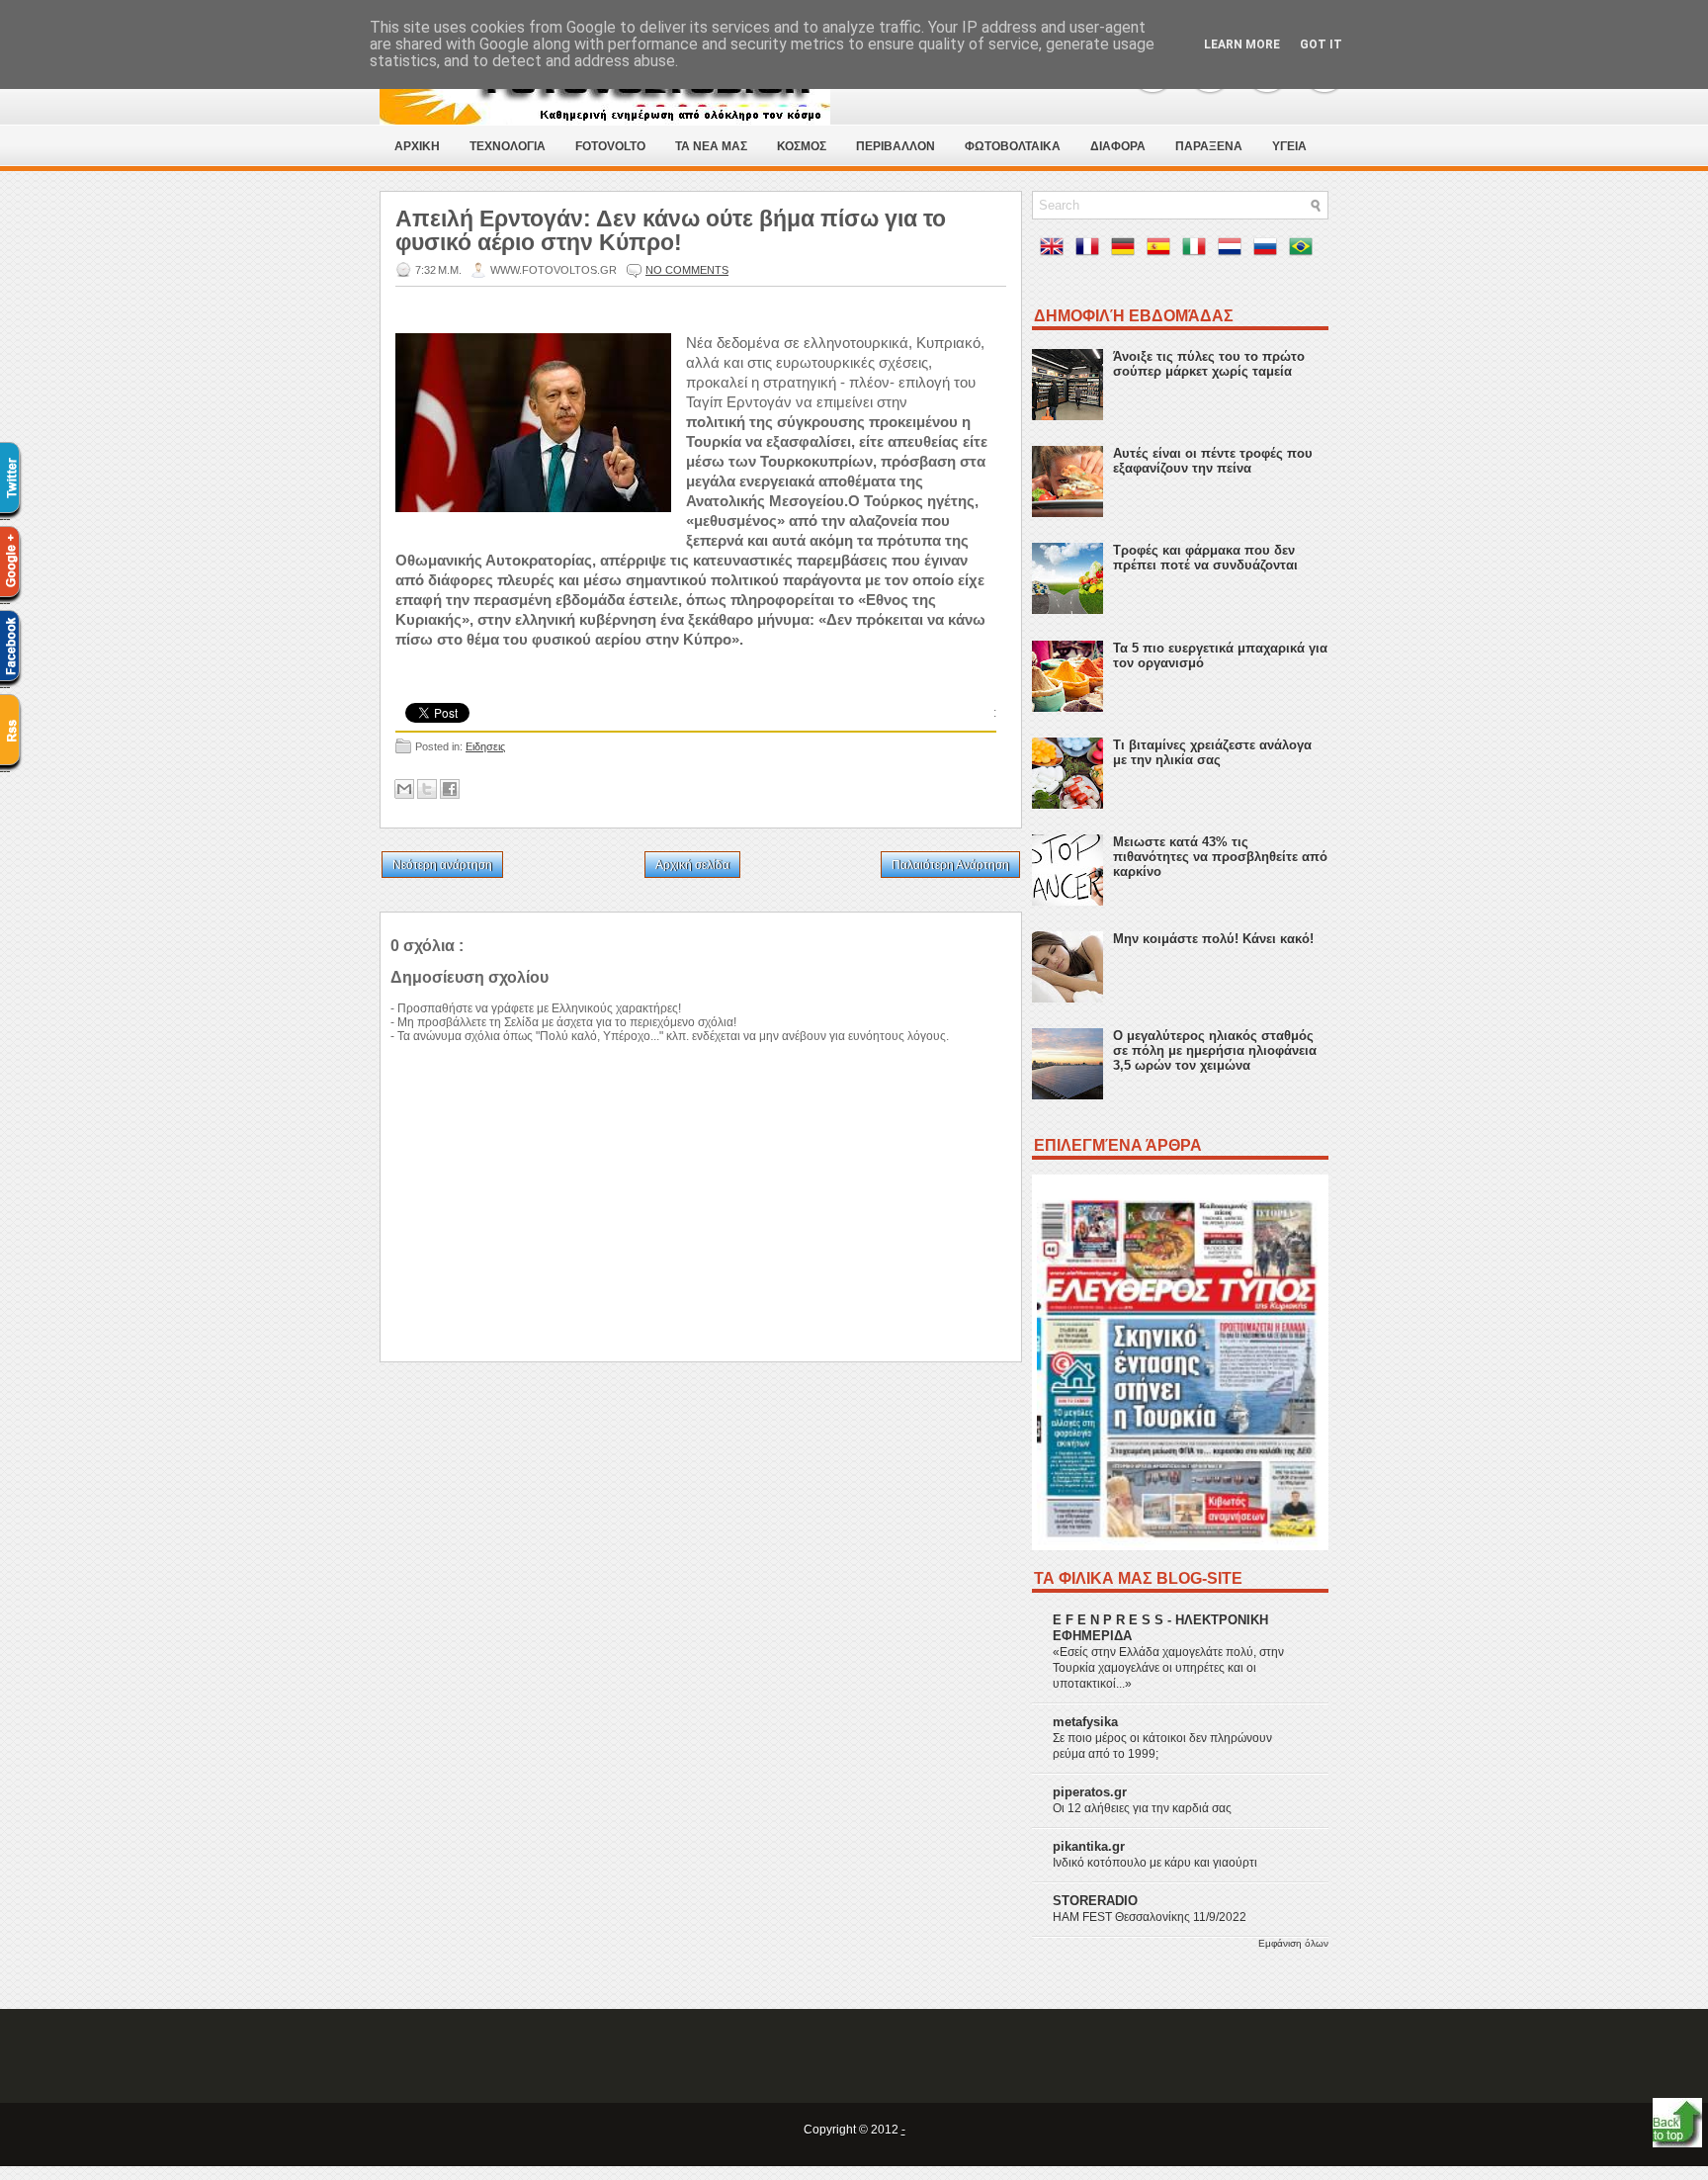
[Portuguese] (1305, 251)
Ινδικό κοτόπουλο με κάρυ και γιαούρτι (1155, 1863)
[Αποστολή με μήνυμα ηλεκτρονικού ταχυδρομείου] (404, 789)
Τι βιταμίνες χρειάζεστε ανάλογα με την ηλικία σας (1212, 752)
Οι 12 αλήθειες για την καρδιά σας (1142, 1808)
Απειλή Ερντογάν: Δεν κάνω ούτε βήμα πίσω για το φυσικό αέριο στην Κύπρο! (671, 230)
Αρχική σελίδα (692, 865)
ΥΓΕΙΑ (1289, 146)
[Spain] (1162, 251)
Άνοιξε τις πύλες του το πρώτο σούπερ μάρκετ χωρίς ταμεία (1209, 364)
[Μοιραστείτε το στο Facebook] (450, 789)
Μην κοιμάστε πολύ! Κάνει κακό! (1213, 939)
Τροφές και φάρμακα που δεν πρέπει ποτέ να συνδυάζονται (1205, 558)
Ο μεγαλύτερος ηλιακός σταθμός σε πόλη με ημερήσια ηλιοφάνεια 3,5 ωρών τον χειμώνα (1215, 1050)
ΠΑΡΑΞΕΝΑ (1209, 146)
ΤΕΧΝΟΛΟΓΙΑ (508, 146)
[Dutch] (1234, 251)
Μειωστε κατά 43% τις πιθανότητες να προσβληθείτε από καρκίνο (1220, 857)
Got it (1321, 44)
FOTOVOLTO (610, 146)
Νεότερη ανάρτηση (442, 865)
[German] (1127, 251)
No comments (687, 270)
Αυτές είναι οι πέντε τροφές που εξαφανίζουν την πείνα (1213, 461)
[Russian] (1269, 251)
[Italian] (1198, 251)
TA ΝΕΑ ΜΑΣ (711, 146)
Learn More (1242, 44)
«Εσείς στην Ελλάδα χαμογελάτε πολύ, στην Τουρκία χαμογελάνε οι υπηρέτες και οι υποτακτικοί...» (1168, 1668)
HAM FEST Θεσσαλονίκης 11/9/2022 (1150, 1917)
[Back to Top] (1677, 2124)
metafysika (1085, 1722)
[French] (1091, 251)
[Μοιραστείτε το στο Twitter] (427, 789)
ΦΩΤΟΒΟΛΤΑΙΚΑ (1013, 146)
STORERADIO (1095, 1901)
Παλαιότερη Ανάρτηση (950, 865)
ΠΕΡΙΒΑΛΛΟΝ (896, 146)
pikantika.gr (1089, 1846)
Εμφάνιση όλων (1293, 1943)
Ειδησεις (485, 746)
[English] (1056, 251)
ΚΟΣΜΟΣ (802, 146)
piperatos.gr (1090, 1792)
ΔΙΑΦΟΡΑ (1118, 146)
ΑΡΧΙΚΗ (417, 146)
